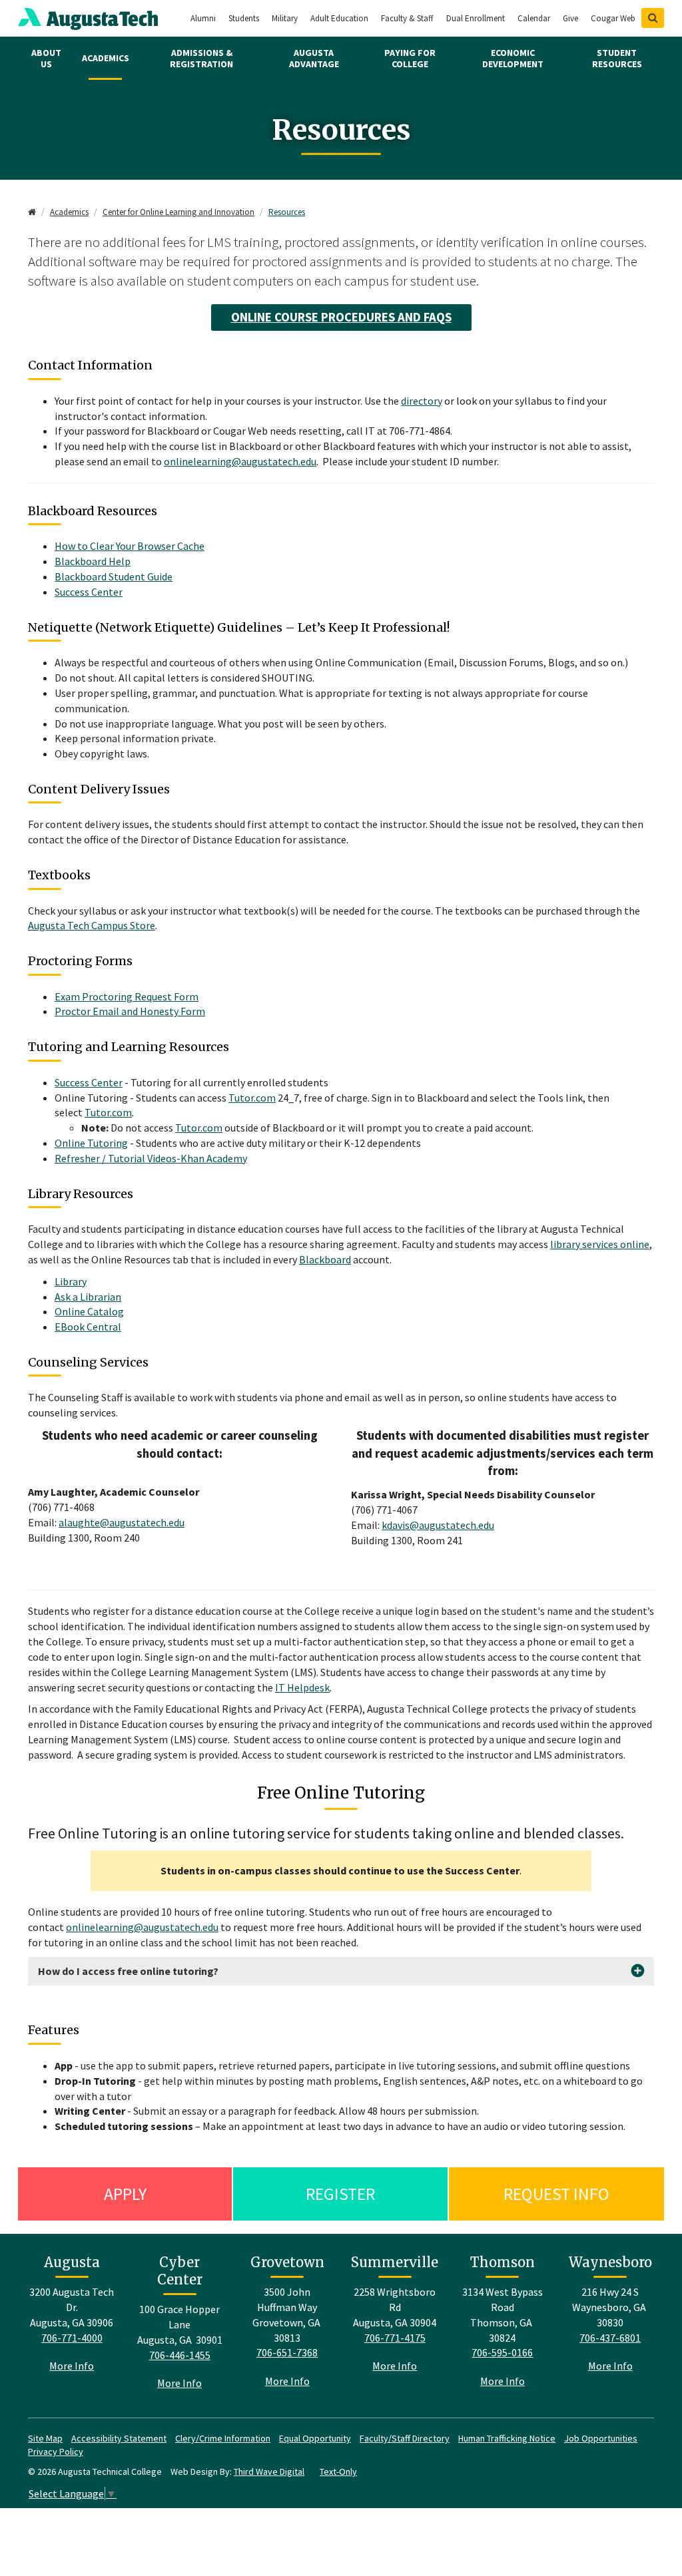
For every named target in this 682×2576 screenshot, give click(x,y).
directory (422, 401)
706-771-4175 (395, 2338)
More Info (72, 2366)
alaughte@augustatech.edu (122, 1522)
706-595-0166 (502, 2352)
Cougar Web (613, 18)
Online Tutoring (91, 1143)
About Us (46, 58)
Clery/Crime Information (223, 2438)
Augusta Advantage (314, 58)
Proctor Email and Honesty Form (130, 1011)
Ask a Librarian (88, 1297)
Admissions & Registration (201, 58)
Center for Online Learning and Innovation (178, 212)
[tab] (341, 1971)
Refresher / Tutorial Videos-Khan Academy (151, 1158)
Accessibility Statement (119, 2438)
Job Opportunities (601, 2438)
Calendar (534, 18)
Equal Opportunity (315, 2438)
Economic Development (513, 58)
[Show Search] (653, 18)
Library (71, 1281)
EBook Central (88, 1327)
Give (570, 18)
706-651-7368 (287, 2352)
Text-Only (338, 2471)
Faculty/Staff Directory (405, 2438)
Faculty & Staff (407, 18)
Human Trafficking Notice (507, 2438)
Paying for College (410, 58)
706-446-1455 (180, 2355)
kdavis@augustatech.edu (438, 1525)
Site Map (45, 2438)
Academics (106, 58)
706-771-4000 (72, 2338)
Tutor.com (252, 1098)
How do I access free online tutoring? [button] (128, 1971)
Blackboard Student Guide (114, 576)
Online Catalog (89, 1311)
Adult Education (339, 18)
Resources (287, 212)
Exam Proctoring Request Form (127, 996)
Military (285, 18)
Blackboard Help (93, 561)
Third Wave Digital (269, 2471)
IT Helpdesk (302, 1687)
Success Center (89, 592)
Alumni (203, 18)
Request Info (556, 2194)
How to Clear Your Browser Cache (130, 546)
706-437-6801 (610, 2338)
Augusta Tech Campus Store (92, 925)
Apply (125, 2194)
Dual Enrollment (476, 18)
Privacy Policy (56, 2452)
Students (244, 18)
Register (340, 2194)
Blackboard (325, 1259)
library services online (600, 1244)
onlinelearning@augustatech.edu (240, 461)
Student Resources (617, 58)
